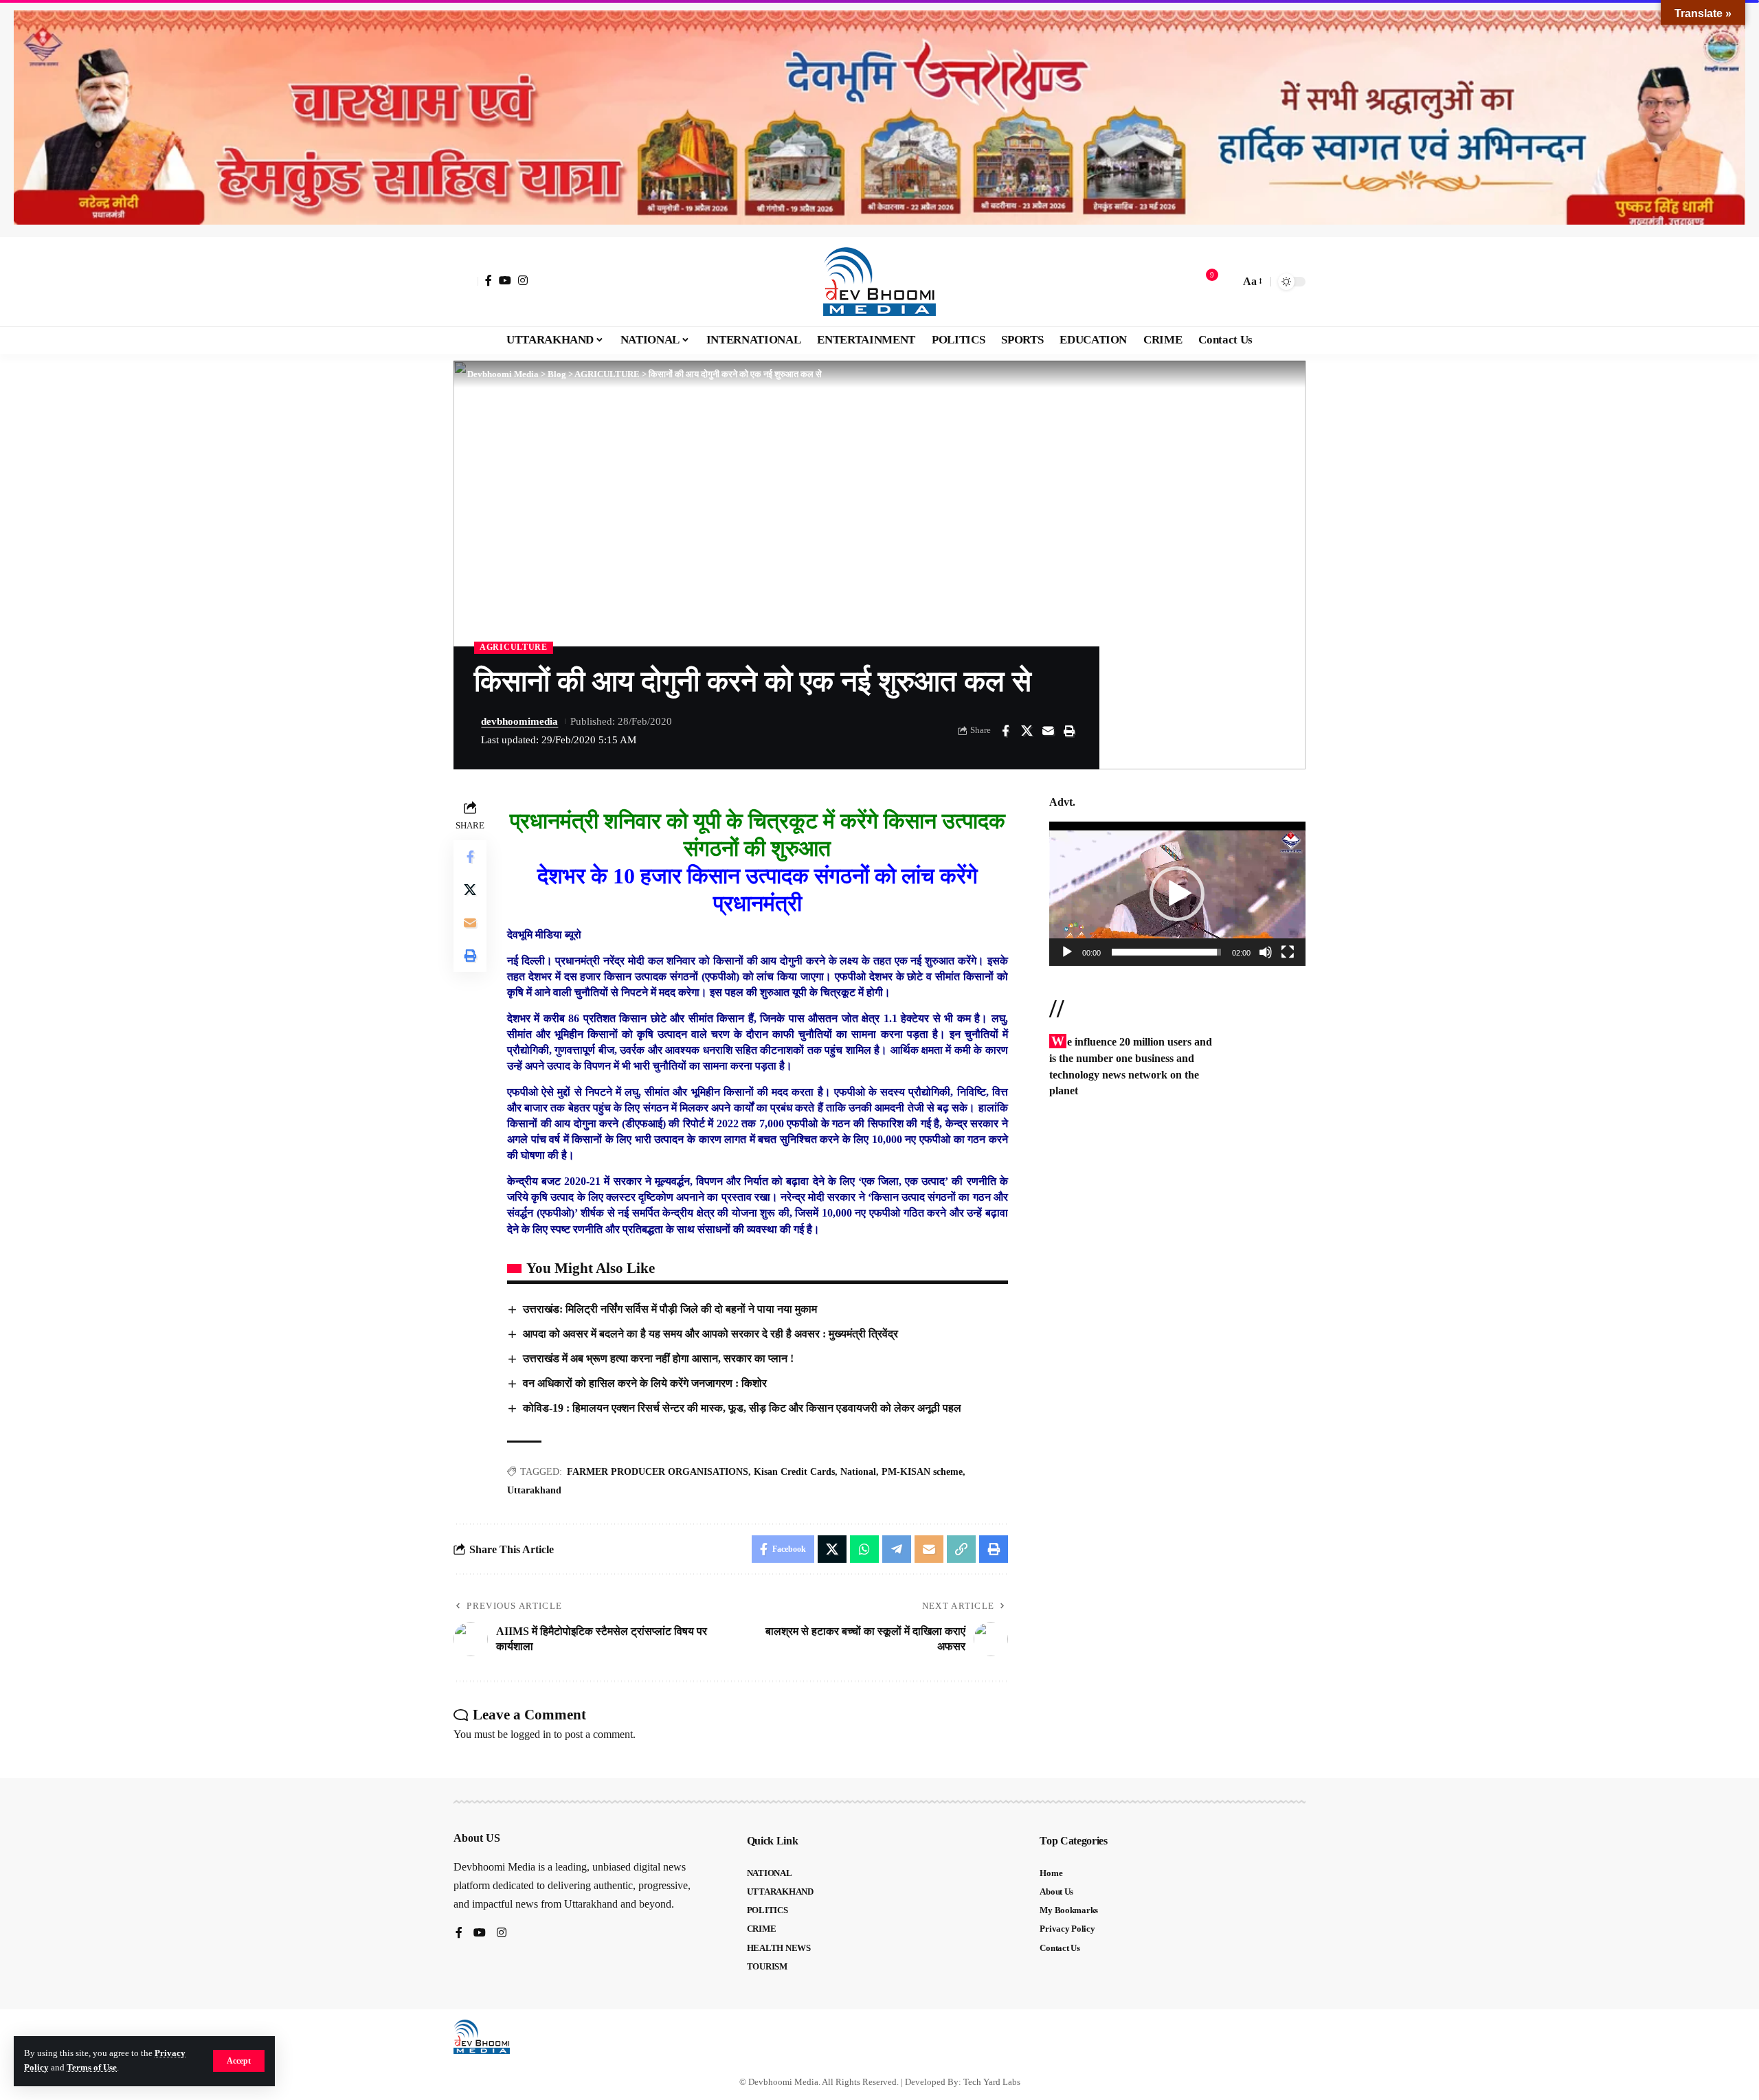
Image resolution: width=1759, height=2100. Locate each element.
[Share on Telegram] (897, 1549)
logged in (531, 1734)
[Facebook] (489, 280)
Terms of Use (92, 2068)
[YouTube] (505, 280)
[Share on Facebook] (1005, 731)
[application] (1177, 894)
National (858, 1472)
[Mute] (1266, 952)
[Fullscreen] (1288, 952)
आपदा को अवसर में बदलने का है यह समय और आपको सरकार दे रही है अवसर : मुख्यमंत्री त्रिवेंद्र (710, 1334)
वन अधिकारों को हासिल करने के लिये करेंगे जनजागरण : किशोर (645, 1383)
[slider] (1166, 952)
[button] (239, 2061)
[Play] (1067, 952)
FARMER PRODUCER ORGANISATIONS (658, 1472)
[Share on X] (1027, 731)
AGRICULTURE (514, 647)
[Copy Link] (961, 1549)
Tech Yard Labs (992, 2082)
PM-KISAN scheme (922, 1472)
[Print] (1069, 731)
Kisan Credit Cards (794, 1472)
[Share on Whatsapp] (864, 1549)
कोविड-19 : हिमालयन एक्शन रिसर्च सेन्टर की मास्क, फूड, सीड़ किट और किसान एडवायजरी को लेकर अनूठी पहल (742, 1408)
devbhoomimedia (519, 721)
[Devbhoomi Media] (879, 282)
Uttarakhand (534, 1490)
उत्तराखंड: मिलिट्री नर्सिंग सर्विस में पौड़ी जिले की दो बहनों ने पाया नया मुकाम (670, 1309)
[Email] (1048, 731)
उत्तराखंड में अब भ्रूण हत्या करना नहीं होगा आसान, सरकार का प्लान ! (658, 1358)
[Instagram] (523, 280)
